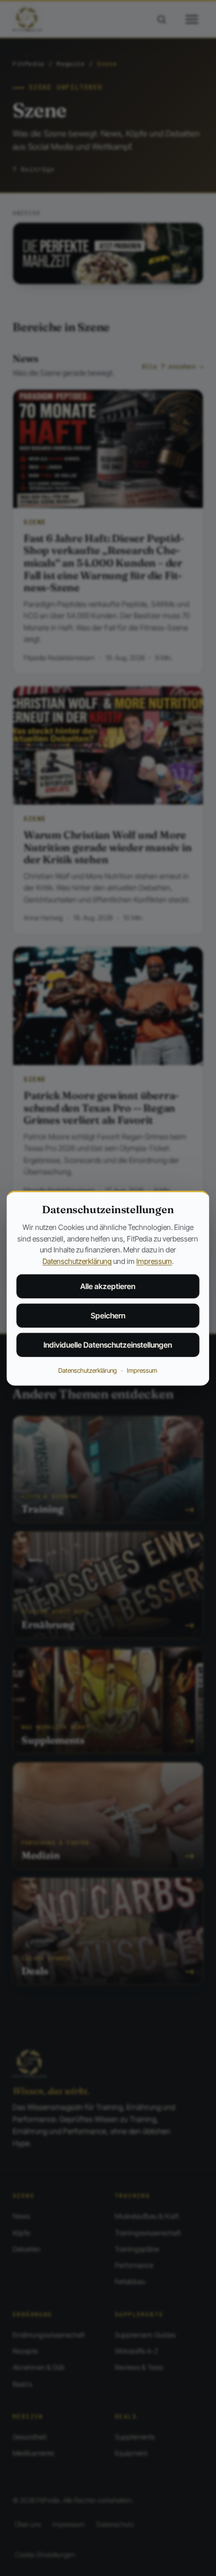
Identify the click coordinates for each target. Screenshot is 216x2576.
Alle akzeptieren (108, 1286)
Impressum (154, 1261)
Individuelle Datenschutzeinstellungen (108, 1345)
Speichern (108, 1315)
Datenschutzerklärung (77, 1261)
